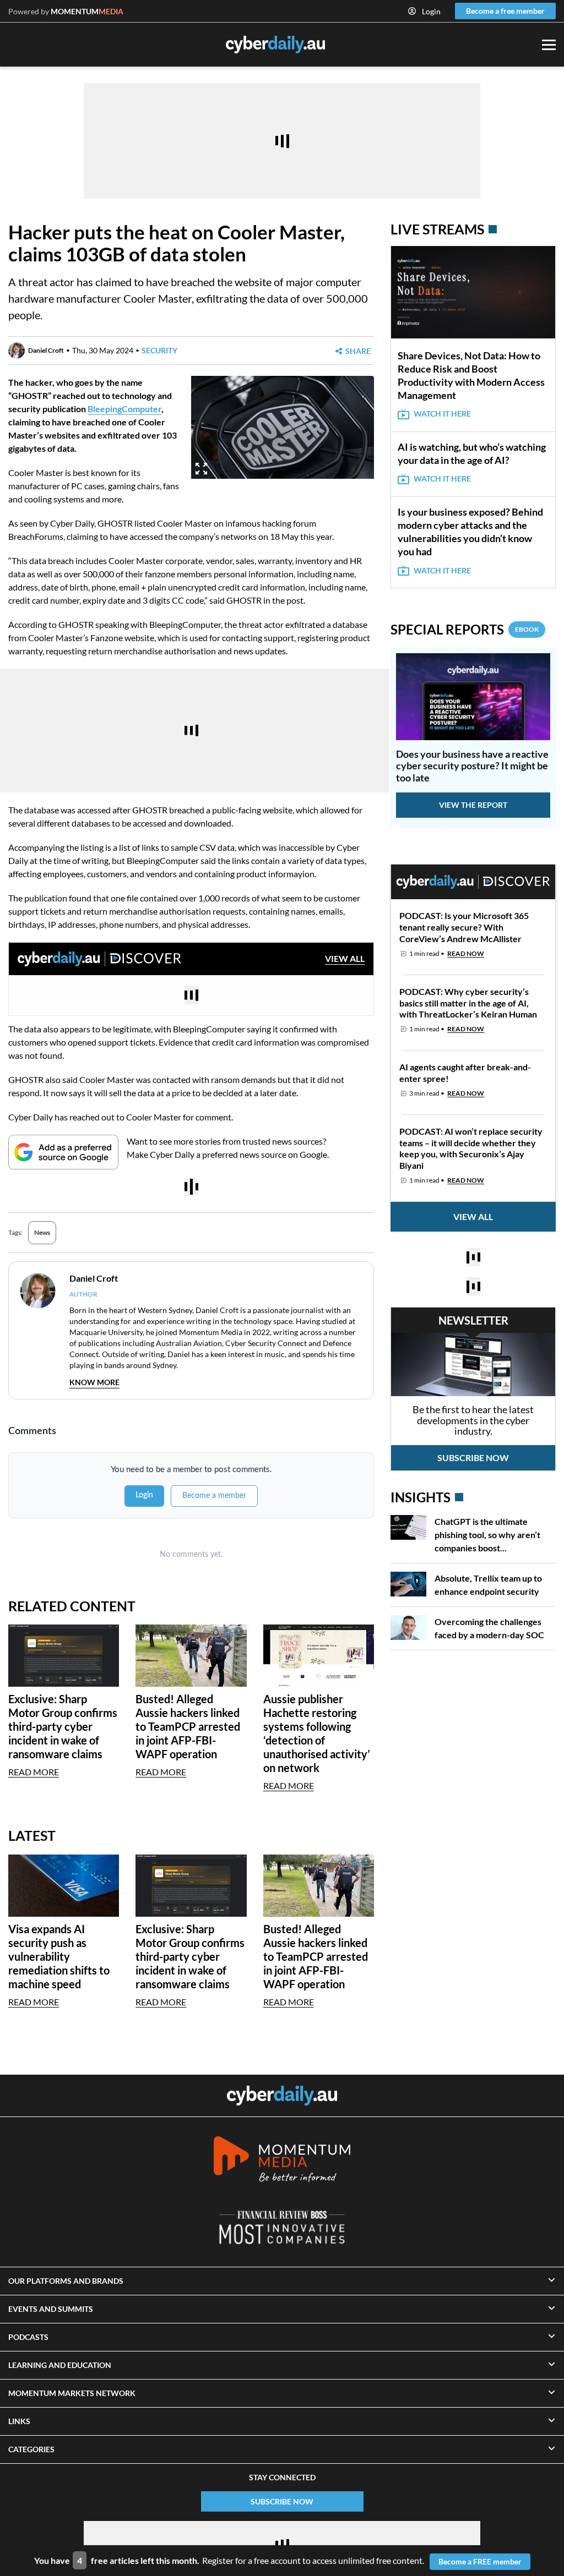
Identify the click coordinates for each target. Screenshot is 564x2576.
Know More (94, 1382)
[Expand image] (201, 469)
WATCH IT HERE (442, 414)
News (42, 1232)
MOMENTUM (87, 11)
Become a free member (505, 11)
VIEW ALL (345, 958)
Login (431, 11)
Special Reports (465, 629)
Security (159, 350)
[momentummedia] (282, 2161)
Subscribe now (473, 1457)
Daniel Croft (46, 350)
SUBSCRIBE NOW (282, 2501)
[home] (282, 2096)
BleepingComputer (124, 409)
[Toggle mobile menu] (549, 45)
